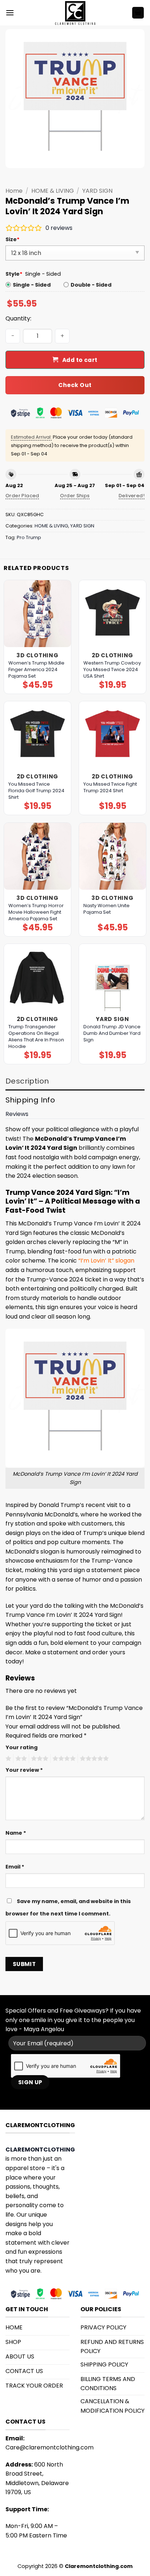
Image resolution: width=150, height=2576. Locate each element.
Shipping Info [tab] (30, 1100)
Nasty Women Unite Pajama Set (106, 909)
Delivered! (132, 496)
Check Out (75, 385)
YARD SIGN (97, 191)
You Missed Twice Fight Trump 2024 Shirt (110, 787)
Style (14, 274)
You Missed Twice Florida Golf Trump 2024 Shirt (36, 791)
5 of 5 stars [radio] (93, 1759)
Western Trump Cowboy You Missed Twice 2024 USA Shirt (112, 670)
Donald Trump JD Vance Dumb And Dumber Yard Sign (112, 1033)
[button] (10, 13)
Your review (24, 1770)
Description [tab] (27, 1081)
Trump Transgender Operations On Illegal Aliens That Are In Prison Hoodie (36, 1037)
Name (16, 1833)
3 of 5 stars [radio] (39, 1759)
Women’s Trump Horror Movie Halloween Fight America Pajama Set (36, 912)
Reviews (17, 1114)
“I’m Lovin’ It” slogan (106, 1261)
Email (15, 1867)
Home (14, 191)
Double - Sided (91, 285)
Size (13, 239)
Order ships (75, 496)
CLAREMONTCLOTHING (40, 2150)
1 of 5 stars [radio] (7, 1759)
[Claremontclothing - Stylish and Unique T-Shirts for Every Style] (75, 13)
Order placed (22, 496)
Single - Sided (32, 285)
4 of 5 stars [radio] (63, 1759)
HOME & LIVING (53, 191)
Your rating (21, 1747)
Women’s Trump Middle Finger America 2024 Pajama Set (36, 670)
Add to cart (80, 360)
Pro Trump (29, 537)
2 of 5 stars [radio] (20, 1759)
